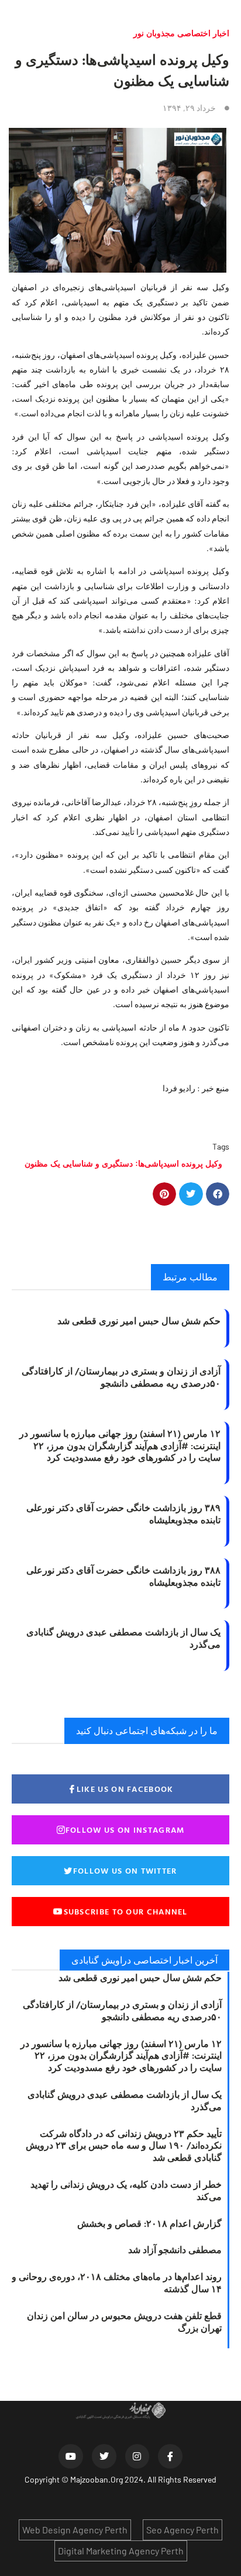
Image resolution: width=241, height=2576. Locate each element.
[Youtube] (71, 2456)
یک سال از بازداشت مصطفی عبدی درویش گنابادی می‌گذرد (123, 1638)
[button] (218, 1194)
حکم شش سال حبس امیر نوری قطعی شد (139, 1321)
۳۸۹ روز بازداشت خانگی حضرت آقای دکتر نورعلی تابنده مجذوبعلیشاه (123, 1514)
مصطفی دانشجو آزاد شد (175, 2250)
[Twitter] (104, 2456)
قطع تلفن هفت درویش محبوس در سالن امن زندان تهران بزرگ (124, 2322)
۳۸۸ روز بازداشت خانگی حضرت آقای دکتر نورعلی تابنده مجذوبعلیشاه (123, 1576)
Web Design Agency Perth (75, 2530)
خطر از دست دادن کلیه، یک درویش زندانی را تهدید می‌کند (126, 2190)
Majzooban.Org (97, 2479)
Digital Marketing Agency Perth (121, 2551)
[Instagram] (137, 2456)
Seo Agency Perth (183, 2530)
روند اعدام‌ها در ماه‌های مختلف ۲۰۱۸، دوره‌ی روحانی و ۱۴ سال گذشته (117, 2283)
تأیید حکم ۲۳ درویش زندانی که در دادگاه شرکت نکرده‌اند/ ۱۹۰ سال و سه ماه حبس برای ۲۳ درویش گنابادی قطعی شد (124, 2146)
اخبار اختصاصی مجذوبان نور (181, 33)
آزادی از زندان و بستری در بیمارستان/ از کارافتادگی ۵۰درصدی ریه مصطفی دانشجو (121, 1377)
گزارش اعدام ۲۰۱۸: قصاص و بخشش (149, 2223)
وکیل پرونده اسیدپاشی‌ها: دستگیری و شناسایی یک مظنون (123, 1163)
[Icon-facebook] (170, 2456)
